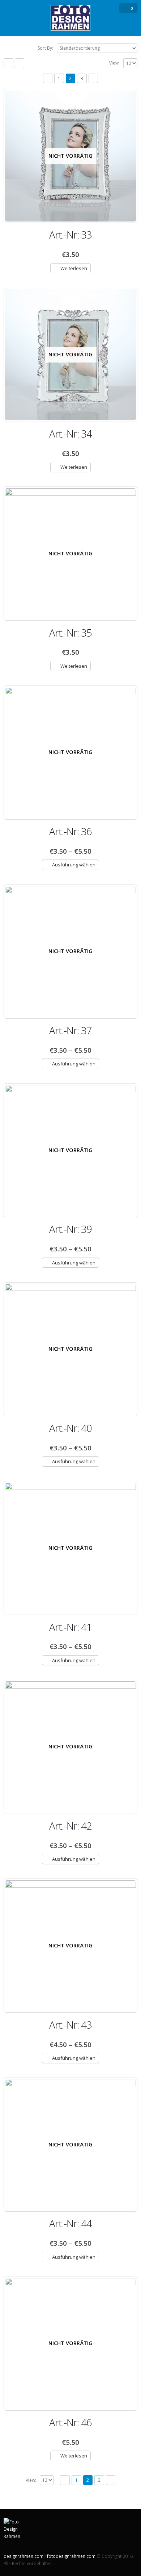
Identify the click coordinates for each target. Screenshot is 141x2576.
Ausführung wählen (74, 865)
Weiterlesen (74, 268)
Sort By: (45, 48)
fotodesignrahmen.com (71, 2556)
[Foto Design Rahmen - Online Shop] (70, 18)
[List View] (20, 63)
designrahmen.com (23, 2556)
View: (114, 63)
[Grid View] (8, 63)
